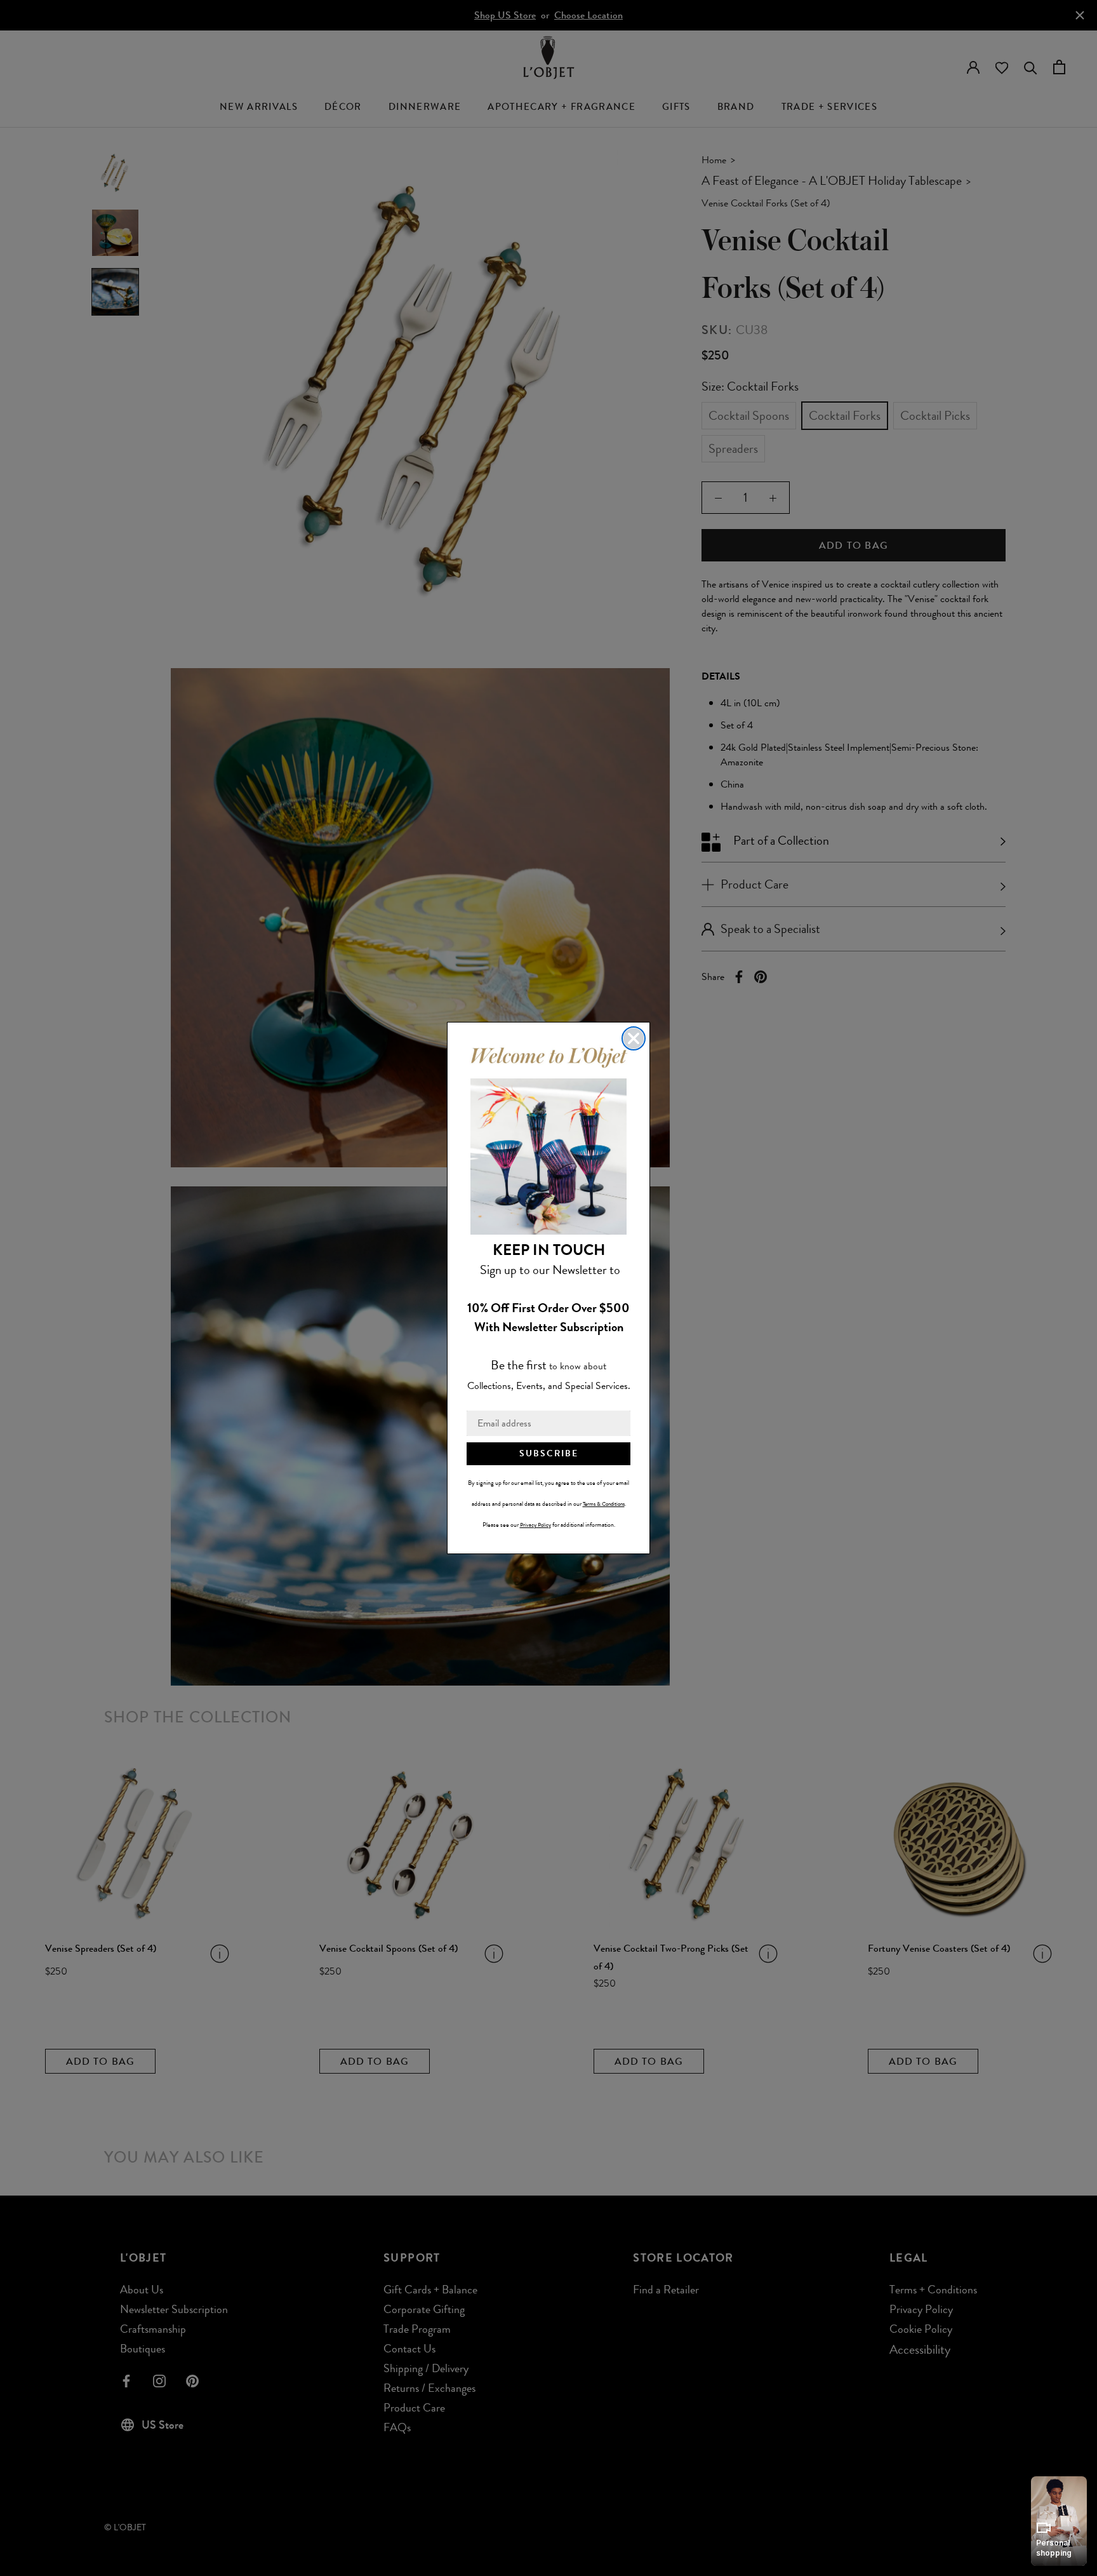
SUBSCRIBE (549, 1453)
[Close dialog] (634, 1038)
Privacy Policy (535, 1525)
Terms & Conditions (604, 1504)
